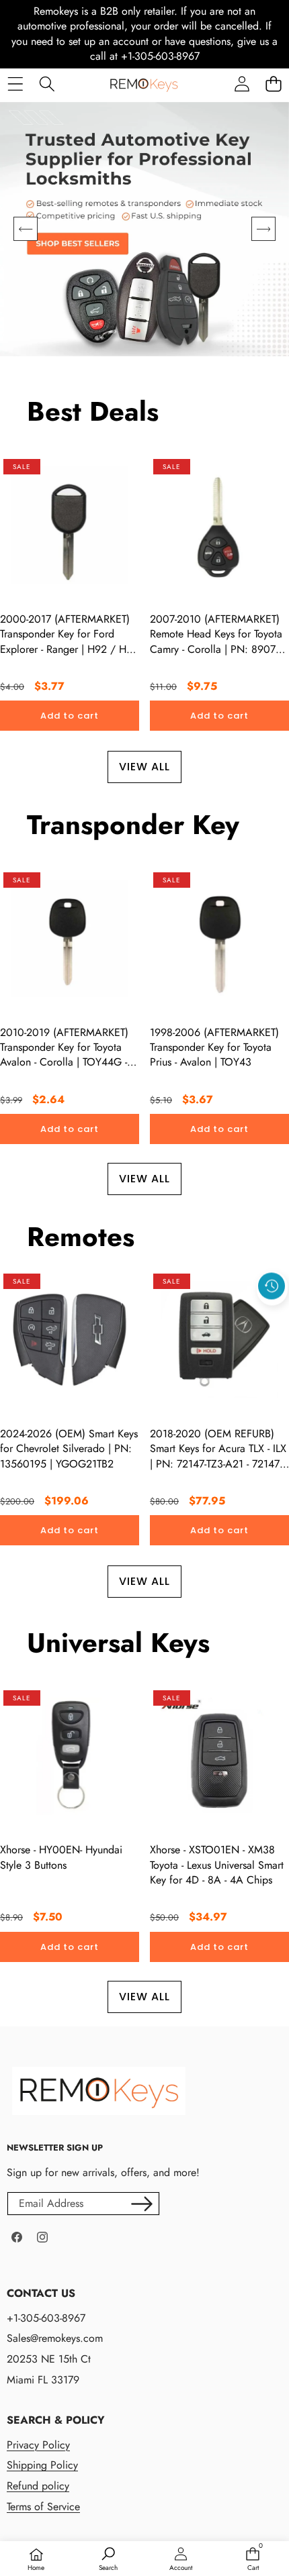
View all (144, 767)
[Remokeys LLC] (144, 84)
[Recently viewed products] (272, 1286)
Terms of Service (43, 2507)
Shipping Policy (42, 2465)
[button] (273, 84)
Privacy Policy (38, 2445)
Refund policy (38, 2486)
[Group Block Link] (138, 2464)
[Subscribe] (142, 2204)
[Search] (47, 84)
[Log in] (242, 84)
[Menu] (15, 84)
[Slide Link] (144, 229)
